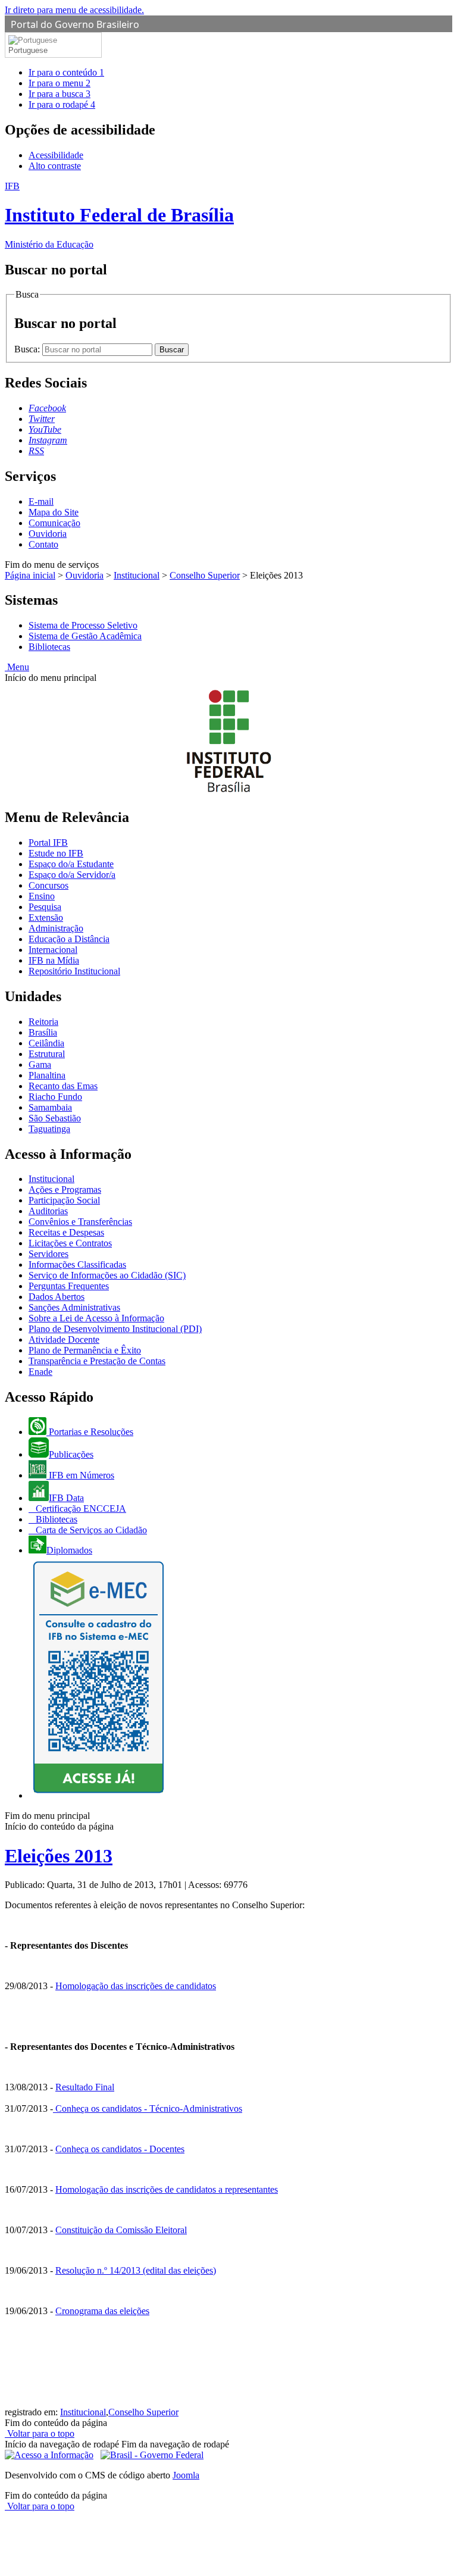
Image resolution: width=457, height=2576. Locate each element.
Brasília (43, 1032)
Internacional (53, 950)
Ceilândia (46, 1043)
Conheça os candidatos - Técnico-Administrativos (149, 2108)
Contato (43, 544)
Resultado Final (85, 2087)
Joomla (186, 2475)
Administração (56, 928)
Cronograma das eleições (102, 2311)
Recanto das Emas (63, 1086)
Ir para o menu (60, 83)
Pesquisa (45, 907)
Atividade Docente (64, 1339)
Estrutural (47, 1054)
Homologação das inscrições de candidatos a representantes (167, 2189)
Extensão (46, 917)
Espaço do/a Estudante (71, 864)
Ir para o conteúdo (66, 72)
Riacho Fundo (55, 1097)
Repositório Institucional (74, 971)
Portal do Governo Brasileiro (75, 24)
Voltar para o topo (40, 2433)
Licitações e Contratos (70, 1243)
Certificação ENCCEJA (80, 1509)
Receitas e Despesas (66, 1232)
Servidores (48, 1254)
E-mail (41, 501)
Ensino (42, 896)
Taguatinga (49, 1129)
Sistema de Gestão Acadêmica (85, 636)
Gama (40, 1065)
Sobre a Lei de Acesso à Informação (96, 1318)
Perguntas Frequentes (69, 1286)
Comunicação (54, 523)
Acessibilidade (56, 155)
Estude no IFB (56, 853)
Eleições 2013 (59, 1856)
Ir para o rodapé (62, 104)
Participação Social (64, 1200)
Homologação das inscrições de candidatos (136, 1986)
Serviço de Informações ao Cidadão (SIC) (107, 1275)
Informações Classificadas (77, 1264)
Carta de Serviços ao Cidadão (90, 1530)
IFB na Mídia (54, 960)
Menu (17, 667)
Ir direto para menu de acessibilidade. (74, 10)
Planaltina (47, 1075)
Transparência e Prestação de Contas (97, 1361)
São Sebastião (55, 1118)
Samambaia (50, 1107)
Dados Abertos (57, 1297)
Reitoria (43, 1022)
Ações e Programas (65, 1189)
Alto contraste (55, 166)
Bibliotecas (49, 647)
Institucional (137, 575)
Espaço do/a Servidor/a (72, 875)
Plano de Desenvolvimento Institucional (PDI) (115, 1329)
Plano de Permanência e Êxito (85, 1350)
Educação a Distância (69, 939)
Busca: (28, 349)
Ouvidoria (48, 534)
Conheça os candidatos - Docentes (120, 2149)
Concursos (48, 885)
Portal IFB (48, 842)
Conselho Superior (205, 575)
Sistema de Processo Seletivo (83, 625)
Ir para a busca (60, 94)
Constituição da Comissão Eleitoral (121, 2230)
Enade (40, 1372)
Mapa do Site (54, 512)
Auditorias (48, 1211)
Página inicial (30, 575)
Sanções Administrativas (74, 1307)
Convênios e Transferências (80, 1222)
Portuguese (28, 50)
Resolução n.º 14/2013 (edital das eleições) (136, 2270)
